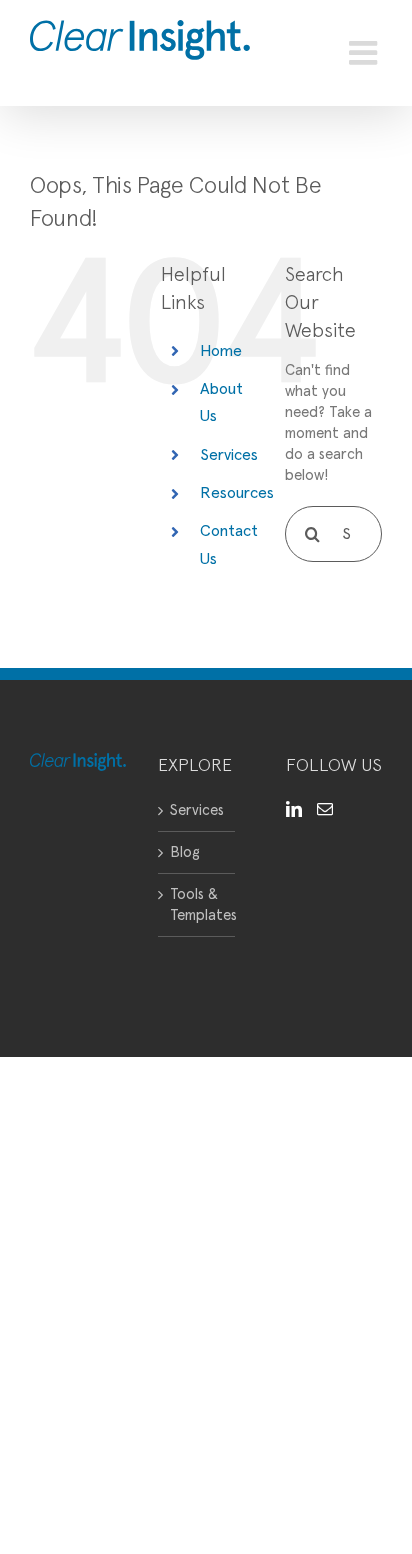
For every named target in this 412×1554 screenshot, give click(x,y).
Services (229, 455)
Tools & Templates (197, 905)
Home (221, 351)
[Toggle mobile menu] (365, 53)
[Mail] (325, 809)
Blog (185, 852)
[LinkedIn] (294, 809)
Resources (237, 493)
